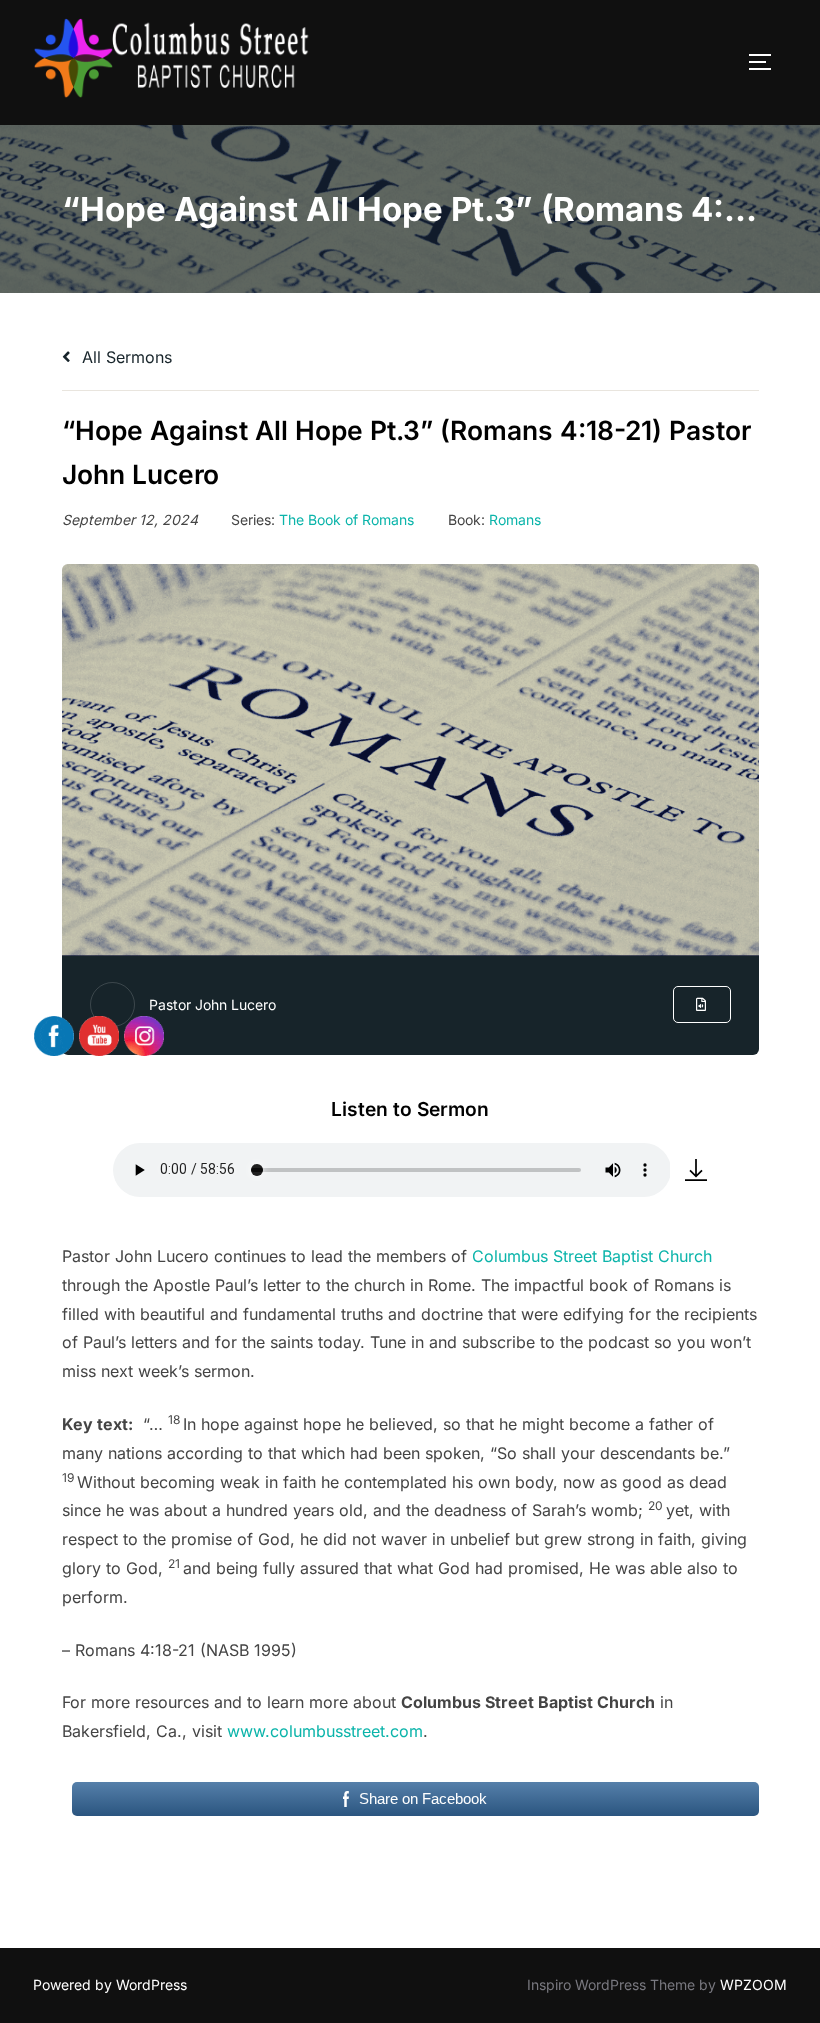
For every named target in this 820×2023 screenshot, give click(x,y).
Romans (515, 519)
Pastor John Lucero (212, 1004)
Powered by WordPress (110, 1984)
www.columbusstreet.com (325, 1731)
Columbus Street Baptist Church (592, 1256)
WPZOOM (753, 1984)
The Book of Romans (346, 519)
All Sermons (124, 357)
